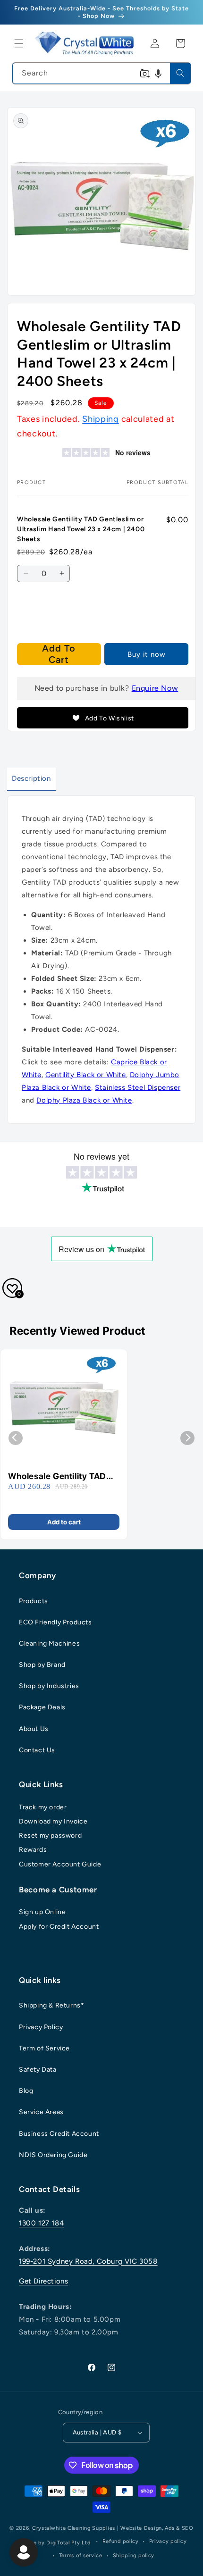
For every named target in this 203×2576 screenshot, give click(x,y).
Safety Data (38, 2070)
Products (34, 1601)
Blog (26, 2091)
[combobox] (101, 73)
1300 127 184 (41, 2223)
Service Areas (41, 2112)
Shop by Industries (49, 1686)
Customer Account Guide (60, 1864)
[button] (19, 43)
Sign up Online (42, 1912)
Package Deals (42, 1707)
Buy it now (147, 654)
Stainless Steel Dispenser (138, 1087)
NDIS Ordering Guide (53, 2155)
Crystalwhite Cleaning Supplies (74, 2528)
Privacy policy (168, 2541)
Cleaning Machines (49, 1643)
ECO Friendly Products (55, 1622)
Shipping (101, 419)
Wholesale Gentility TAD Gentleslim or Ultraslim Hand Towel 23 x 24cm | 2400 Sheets (58, 1476)
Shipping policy (134, 2555)
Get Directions (43, 2281)
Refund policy (121, 2541)
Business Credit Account (59, 2134)
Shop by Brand (42, 1665)
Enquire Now (155, 688)
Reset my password (50, 1836)
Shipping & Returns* (51, 2005)
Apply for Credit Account (59, 1927)
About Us (34, 1729)
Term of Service (44, 2048)
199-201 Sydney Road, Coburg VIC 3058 (88, 2261)
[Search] (180, 73)
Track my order (43, 1807)
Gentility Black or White (85, 1075)
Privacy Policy (41, 2027)
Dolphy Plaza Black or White (84, 1100)
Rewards (33, 1850)
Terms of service (81, 2555)
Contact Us (37, 1750)
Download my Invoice (53, 1821)
